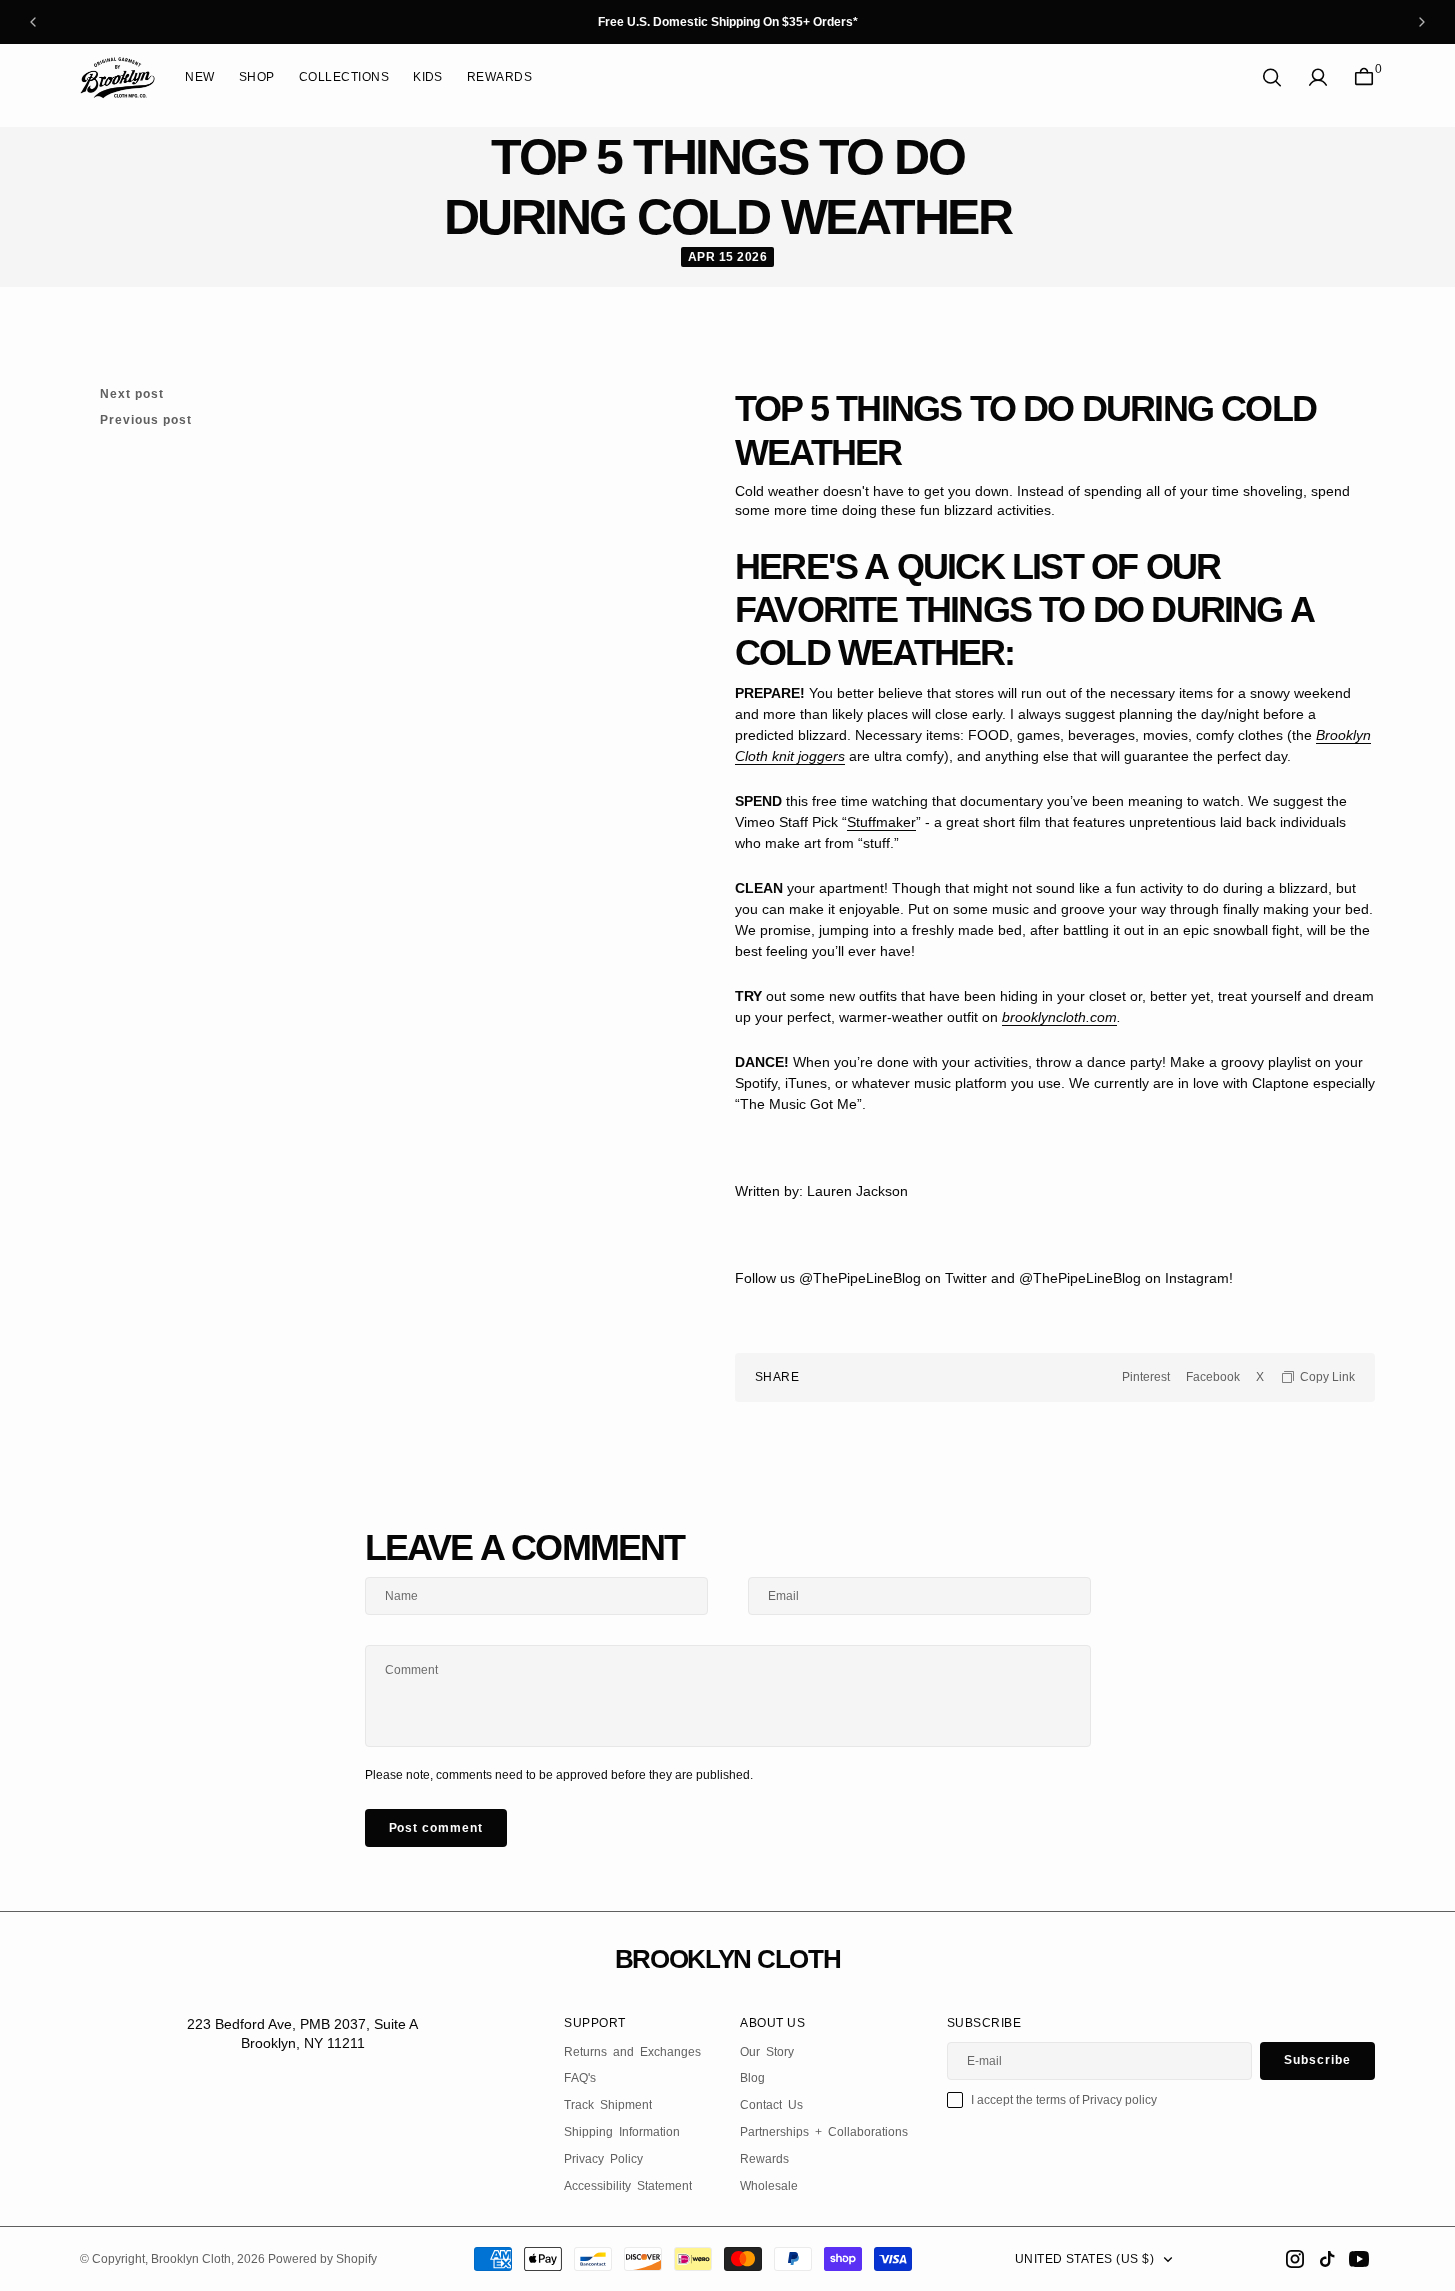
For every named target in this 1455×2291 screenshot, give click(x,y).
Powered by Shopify (322, 2259)
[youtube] (1359, 2259)
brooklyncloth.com (1059, 1017)
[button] (1318, 77)
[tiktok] (1327, 2259)
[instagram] (1295, 2259)
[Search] (1272, 77)
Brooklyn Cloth (191, 2259)
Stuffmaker (881, 822)
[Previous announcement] (33, 22)
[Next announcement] (1422, 22)
